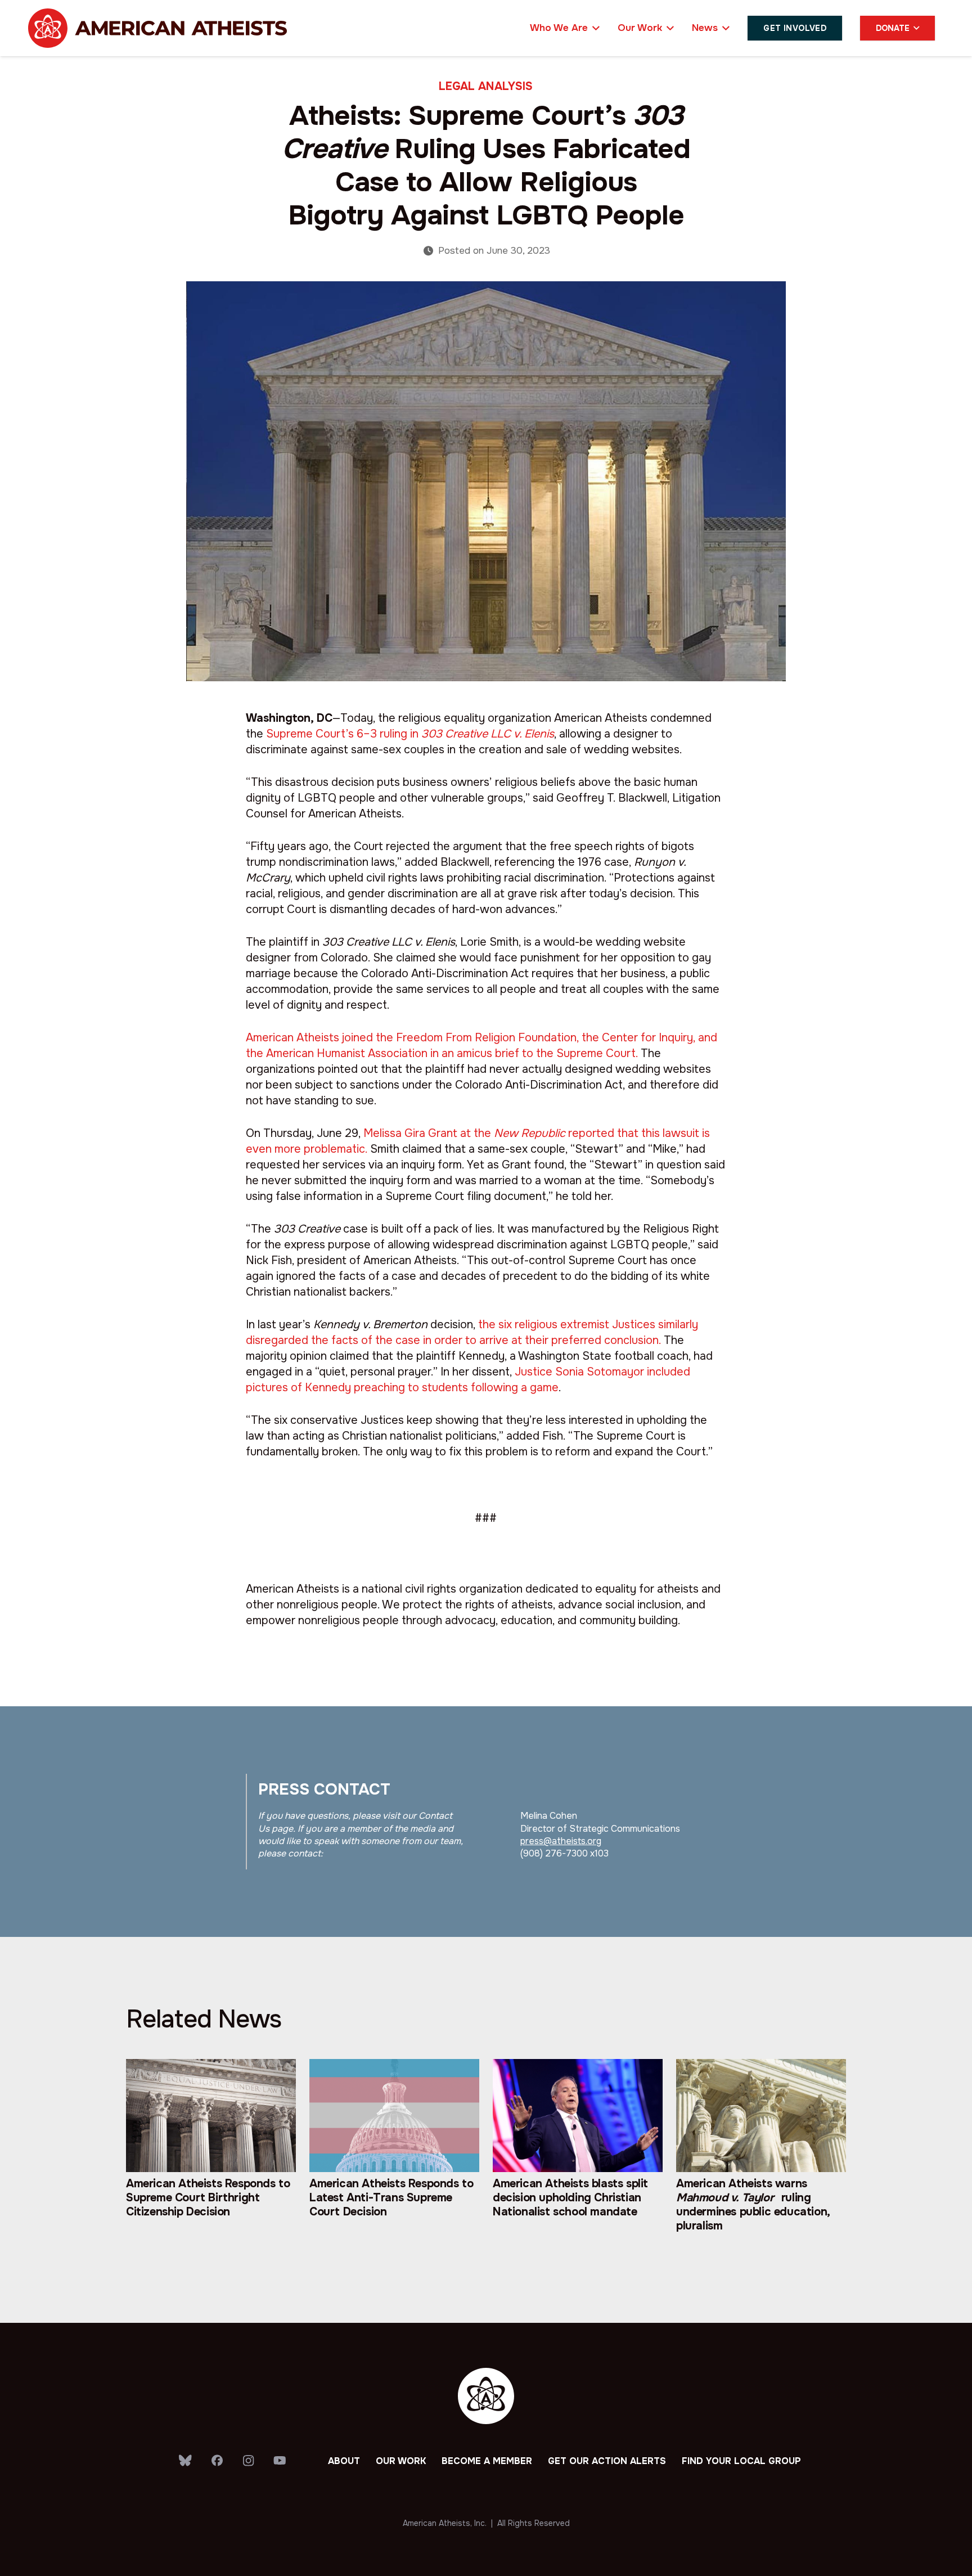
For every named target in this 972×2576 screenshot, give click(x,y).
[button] (594, 28)
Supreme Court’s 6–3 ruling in (410, 734)
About (344, 2461)
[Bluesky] (186, 2461)
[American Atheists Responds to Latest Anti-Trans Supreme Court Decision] (394, 2157)
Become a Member (487, 2461)
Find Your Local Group (741, 2461)
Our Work (401, 2461)
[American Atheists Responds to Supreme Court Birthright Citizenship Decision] (211, 2157)
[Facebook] (217, 2461)
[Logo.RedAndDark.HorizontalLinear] (157, 28)
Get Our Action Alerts (607, 2461)
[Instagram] (249, 2461)
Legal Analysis (486, 86)
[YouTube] (280, 2461)
